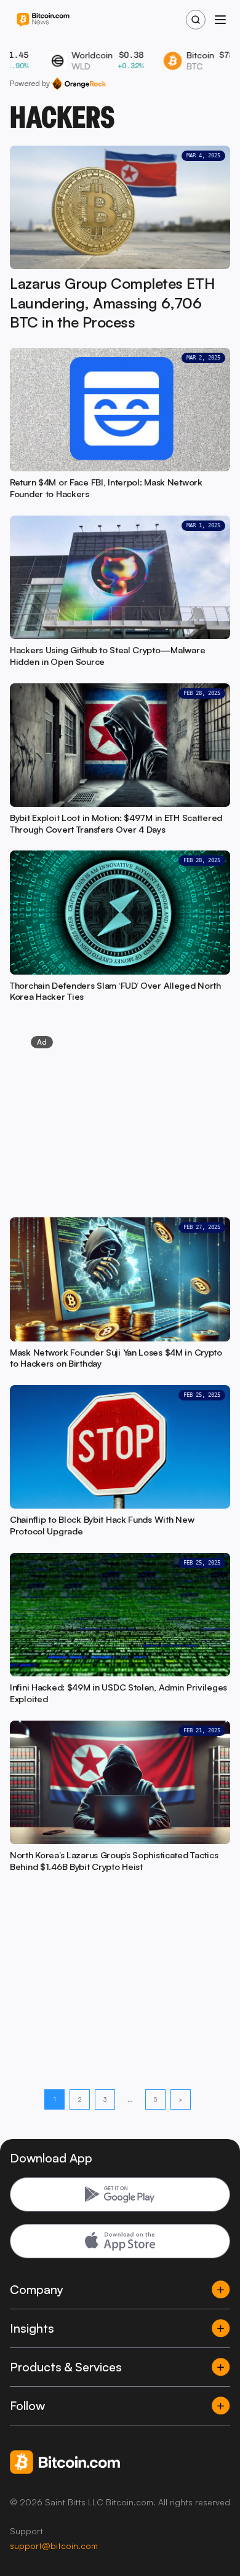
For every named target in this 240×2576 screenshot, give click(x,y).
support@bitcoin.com (54, 2546)
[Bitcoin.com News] (43, 20)
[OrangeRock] (79, 84)
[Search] (196, 20)
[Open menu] (220, 20)
